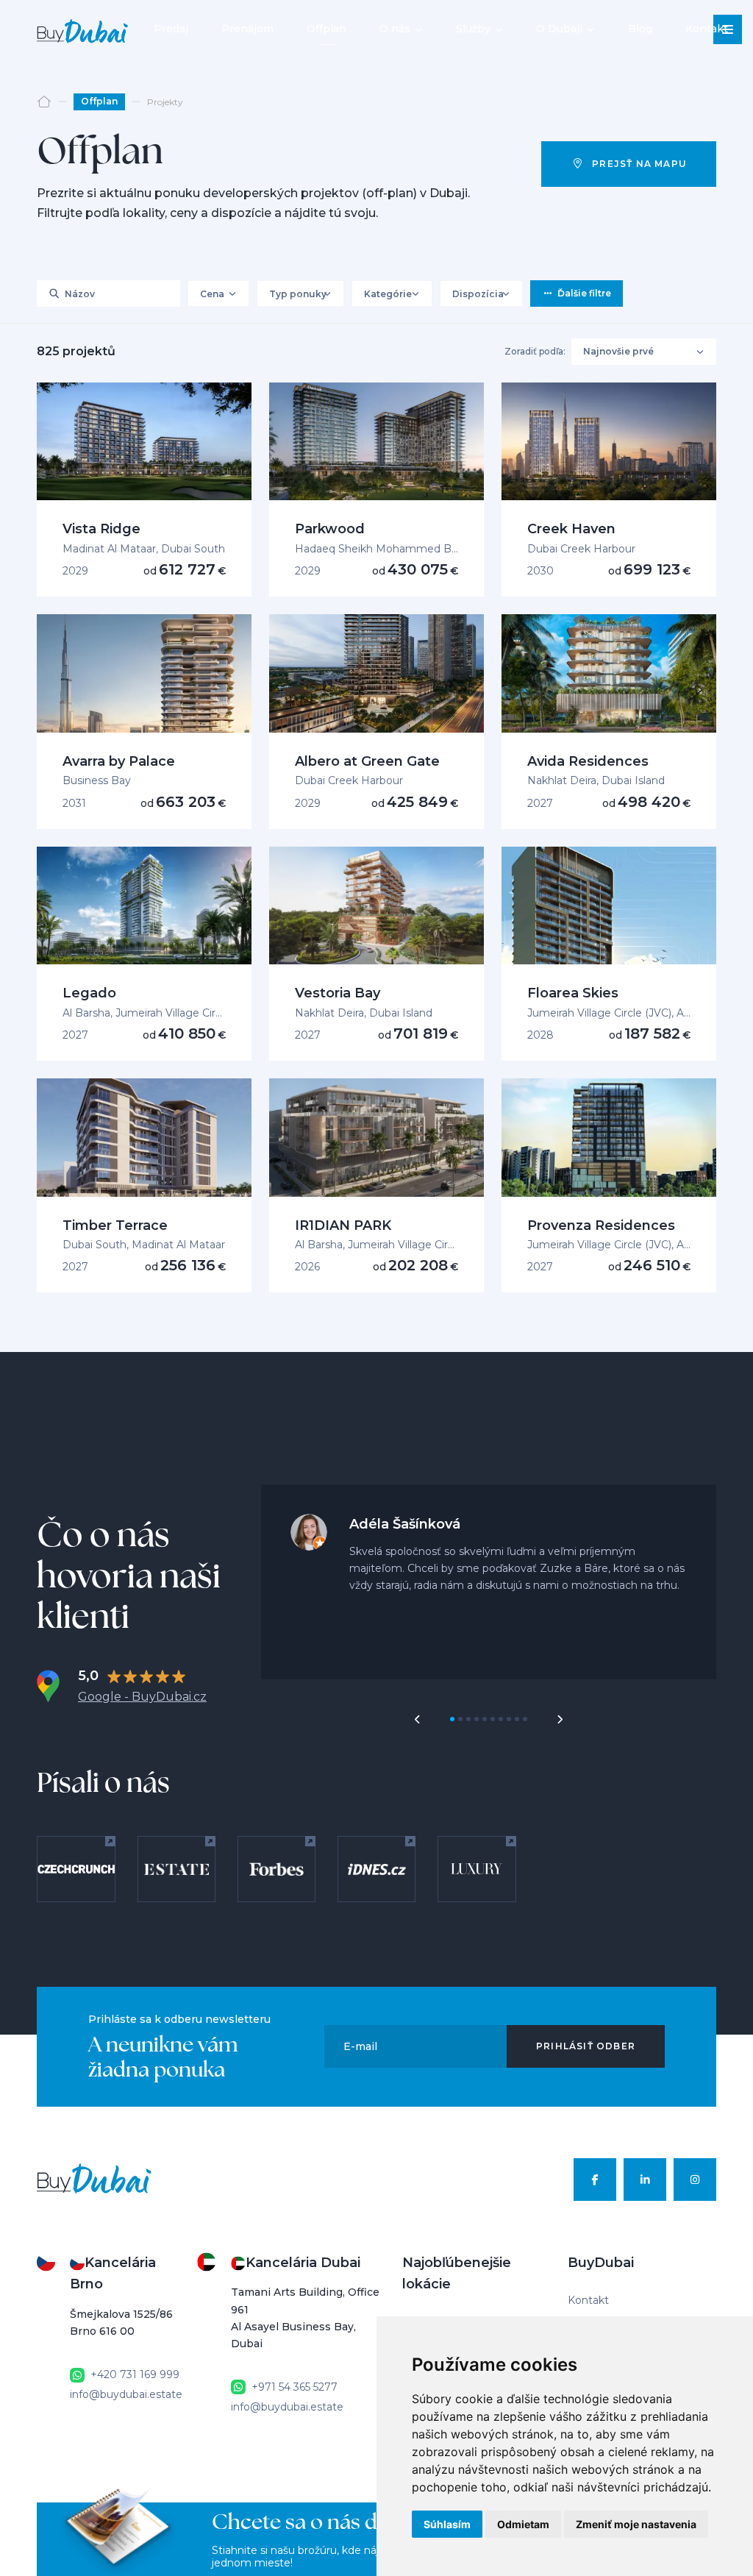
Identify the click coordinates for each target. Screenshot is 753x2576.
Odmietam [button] (523, 2524)
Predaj (171, 29)
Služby (473, 29)
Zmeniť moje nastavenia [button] (636, 2524)
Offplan (326, 29)
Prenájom (247, 29)
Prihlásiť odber (586, 2046)
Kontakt (707, 29)
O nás (395, 29)
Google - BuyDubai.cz (142, 1697)
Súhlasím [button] (447, 2524)
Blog (640, 29)
